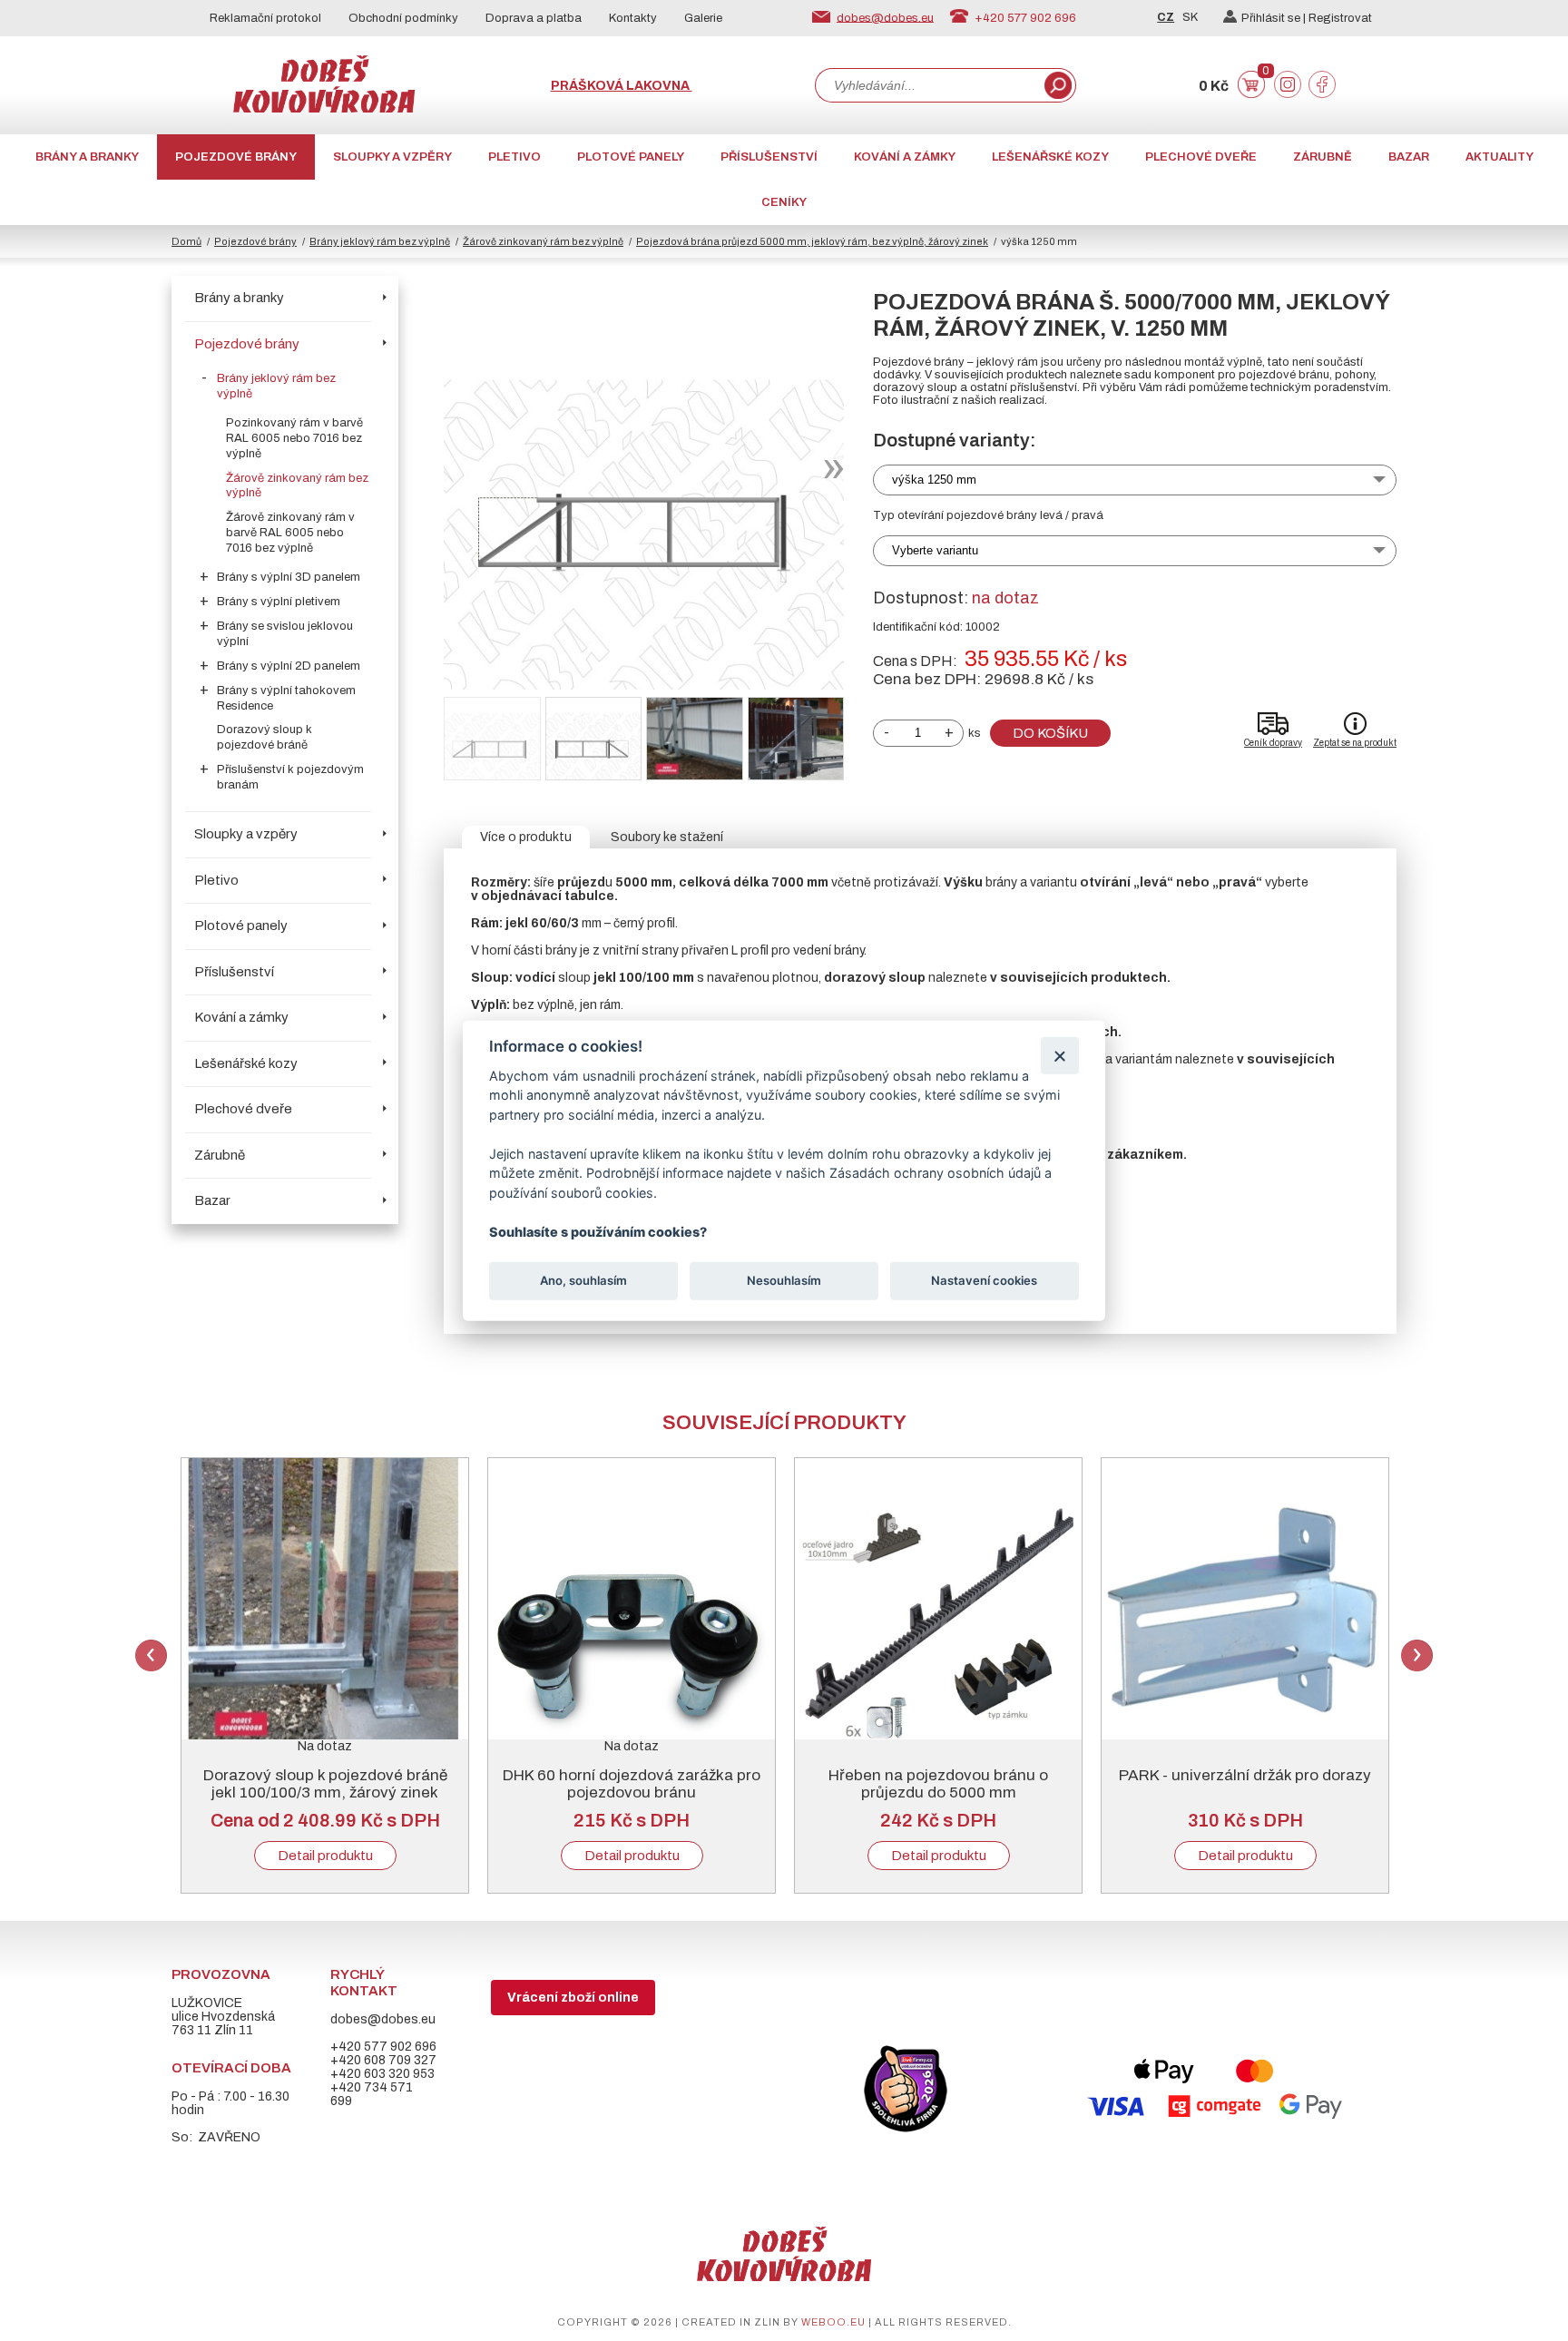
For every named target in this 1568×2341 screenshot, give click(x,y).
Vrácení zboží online (573, 1998)
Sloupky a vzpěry (392, 157)
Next (1417, 1655)
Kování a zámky (905, 157)
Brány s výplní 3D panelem (289, 577)
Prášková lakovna (622, 86)
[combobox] (928, 85)
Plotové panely (631, 157)
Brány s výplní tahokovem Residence (286, 698)
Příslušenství (769, 157)
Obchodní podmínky (403, 18)
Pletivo (514, 157)
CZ (1166, 17)
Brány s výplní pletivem (279, 602)
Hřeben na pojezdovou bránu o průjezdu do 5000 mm (938, 1784)
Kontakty (633, 18)
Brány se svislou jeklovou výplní (285, 634)
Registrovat (1340, 18)
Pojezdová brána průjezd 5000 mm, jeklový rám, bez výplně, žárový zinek (812, 241)
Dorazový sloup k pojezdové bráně (265, 737)
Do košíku (1050, 733)
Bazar (1409, 157)
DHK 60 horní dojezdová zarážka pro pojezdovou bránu (632, 1784)
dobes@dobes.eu (885, 17)
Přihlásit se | (1275, 18)
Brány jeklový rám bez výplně (380, 241)
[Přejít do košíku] (1251, 94)
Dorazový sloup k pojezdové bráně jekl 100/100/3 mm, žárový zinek (325, 1784)
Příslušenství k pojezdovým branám (290, 777)
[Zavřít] (1059, 1055)
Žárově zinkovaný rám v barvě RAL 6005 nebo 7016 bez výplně (290, 533)
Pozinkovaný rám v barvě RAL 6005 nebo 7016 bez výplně (294, 438)
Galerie (703, 18)
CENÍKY (784, 202)
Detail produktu (325, 1856)
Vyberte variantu (935, 550)
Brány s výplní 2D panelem (289, 666)
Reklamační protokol (265, 18)
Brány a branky (87, 157)
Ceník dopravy (1273, 743)
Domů (186, 241)
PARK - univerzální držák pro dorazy (1245, 1775)
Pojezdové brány (236, 157)
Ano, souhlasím (583, 1280)
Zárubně (1323, 157)
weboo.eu (833, 2322)
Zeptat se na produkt (1355, 743)
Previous (151, 1655)
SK (1190, 17)
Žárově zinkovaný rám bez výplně (543, 241)
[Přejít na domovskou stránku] (324, 108)
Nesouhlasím (784, 1280)
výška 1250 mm (934, 480)
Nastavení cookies (984, 1280)
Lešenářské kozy (1050, 157)
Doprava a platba (534, 18)
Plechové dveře (1201, 157)
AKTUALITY (1499, 157)
